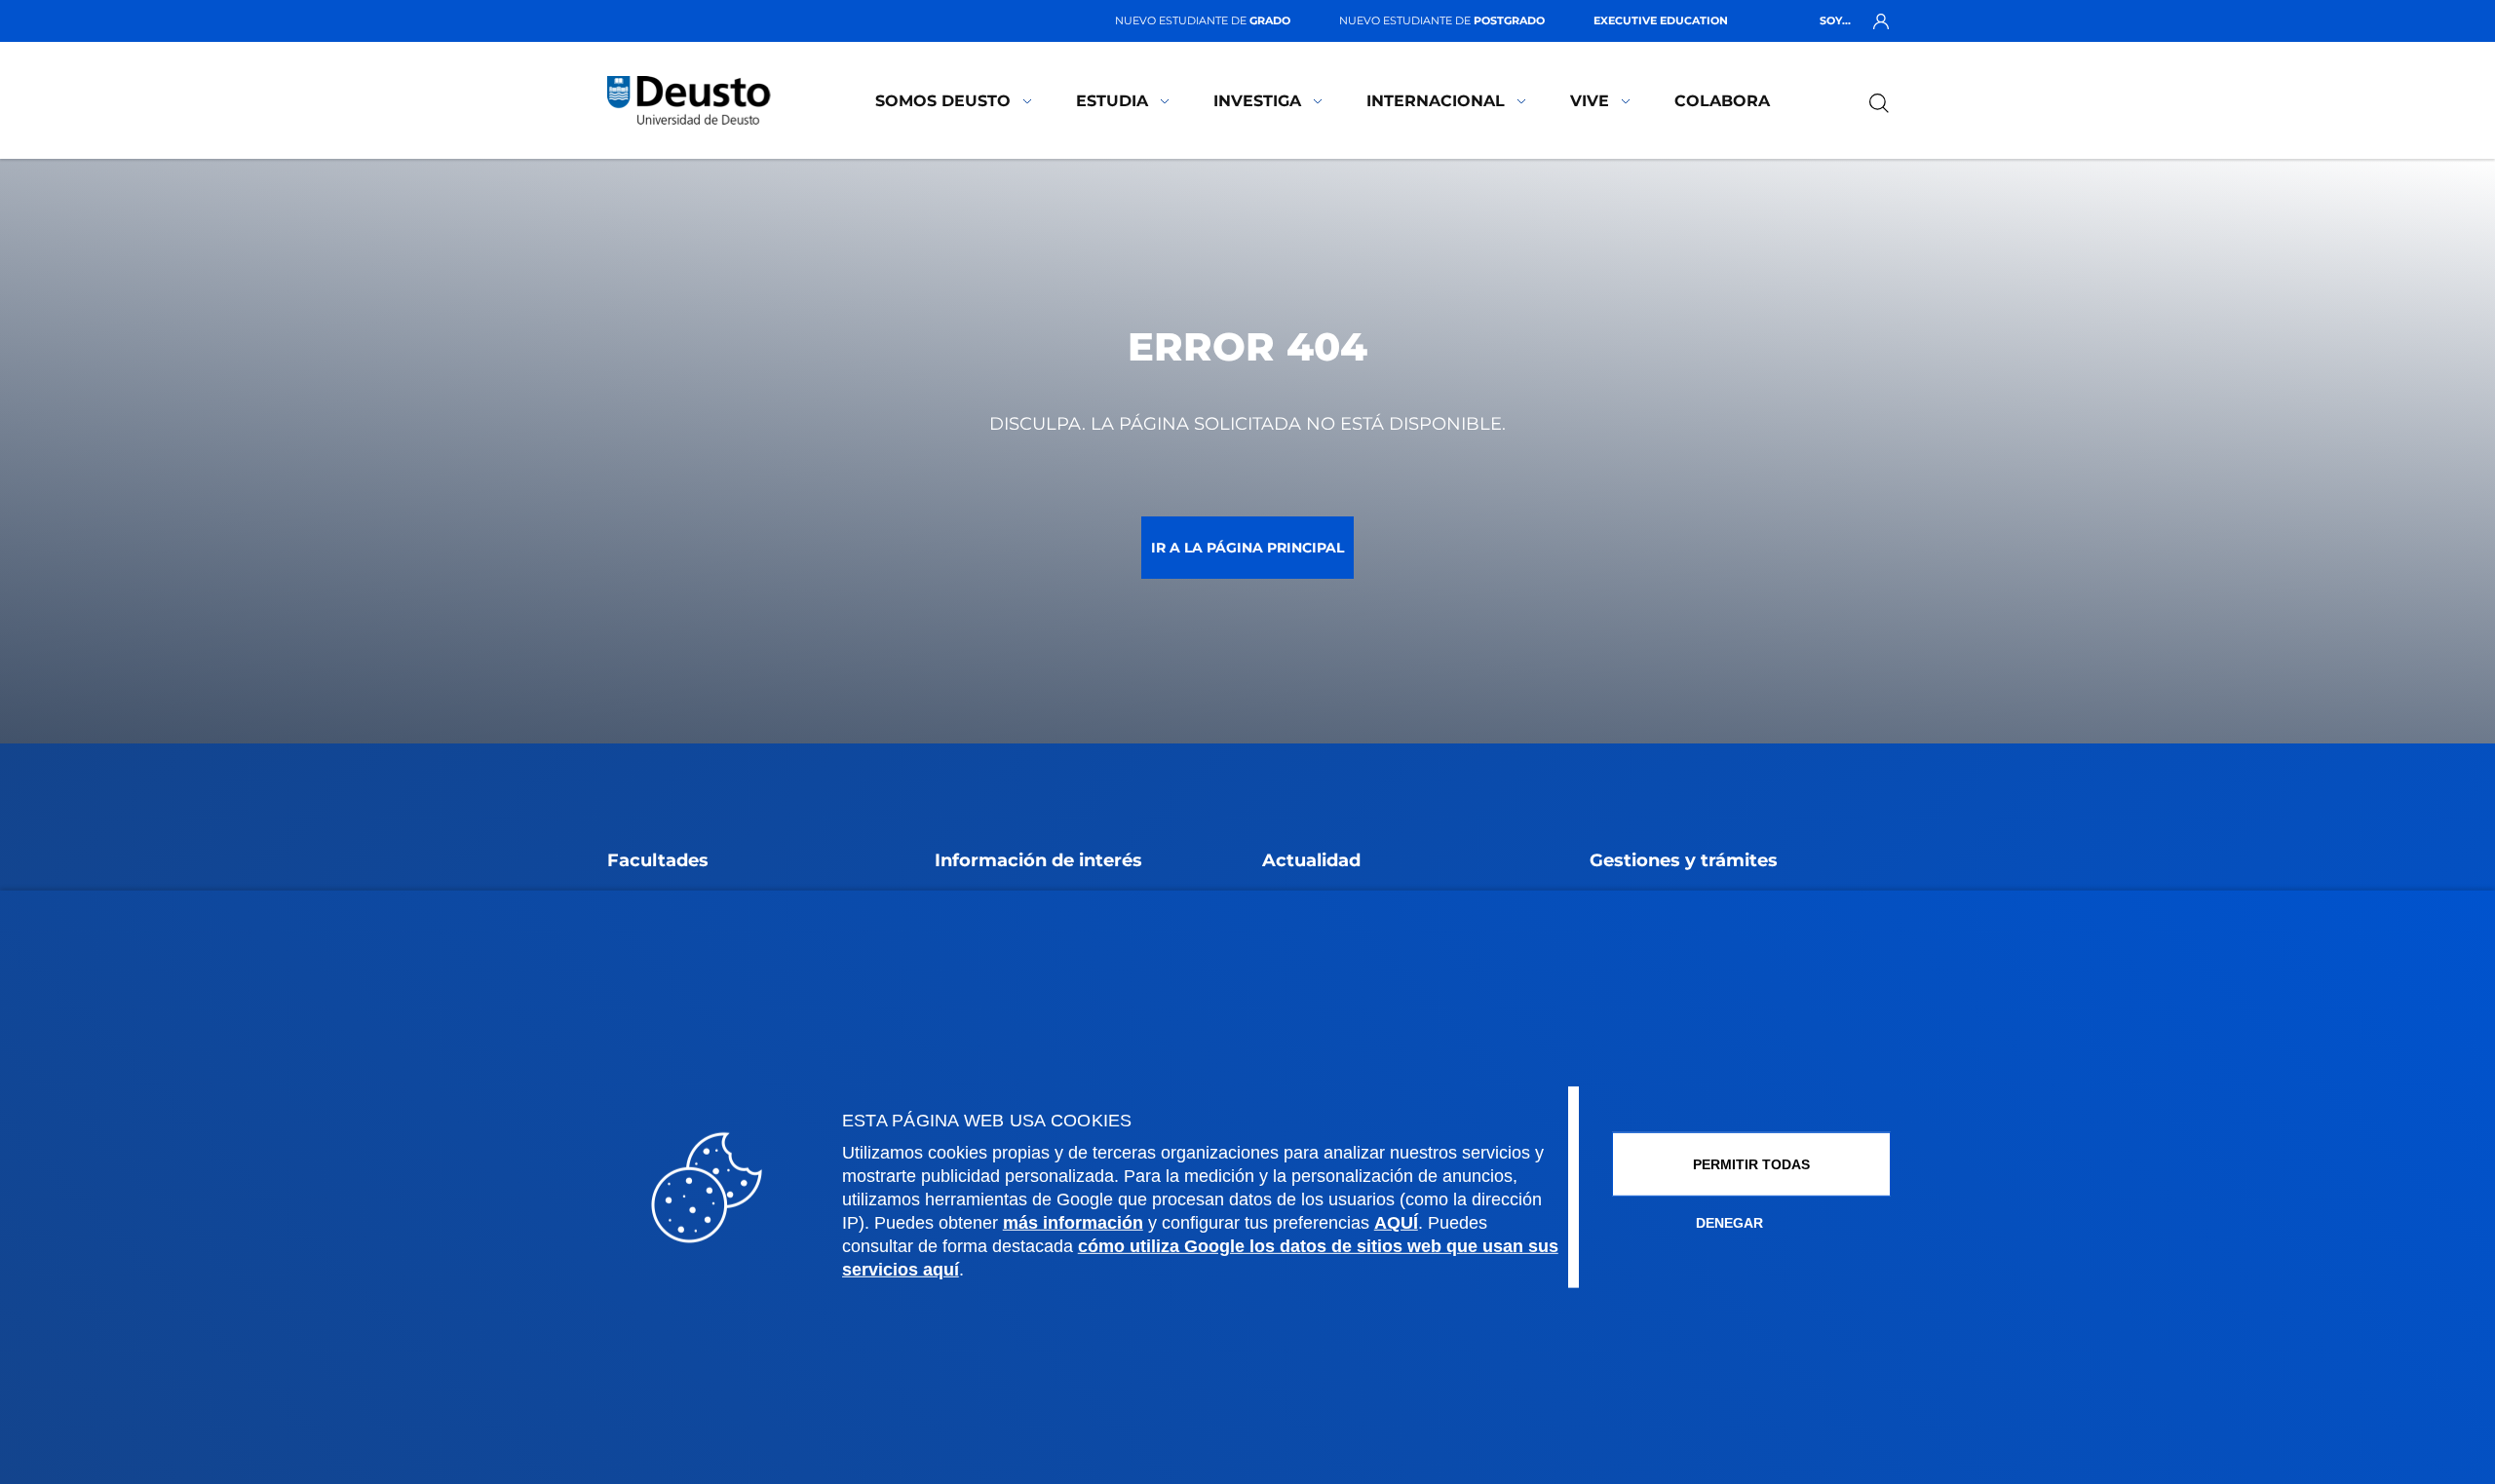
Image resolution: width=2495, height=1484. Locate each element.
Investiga (1257, 101)
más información (1073, 1223)
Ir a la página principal (1247, 548)
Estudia (1112, 101)
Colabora (1722, 101)
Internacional (1436, 101)
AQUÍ (1396, 1223)
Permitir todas (1751, 1164)
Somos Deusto (943, 101)
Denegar (1729, 1223)
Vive (1590, 101)
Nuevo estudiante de (1203, 20)
